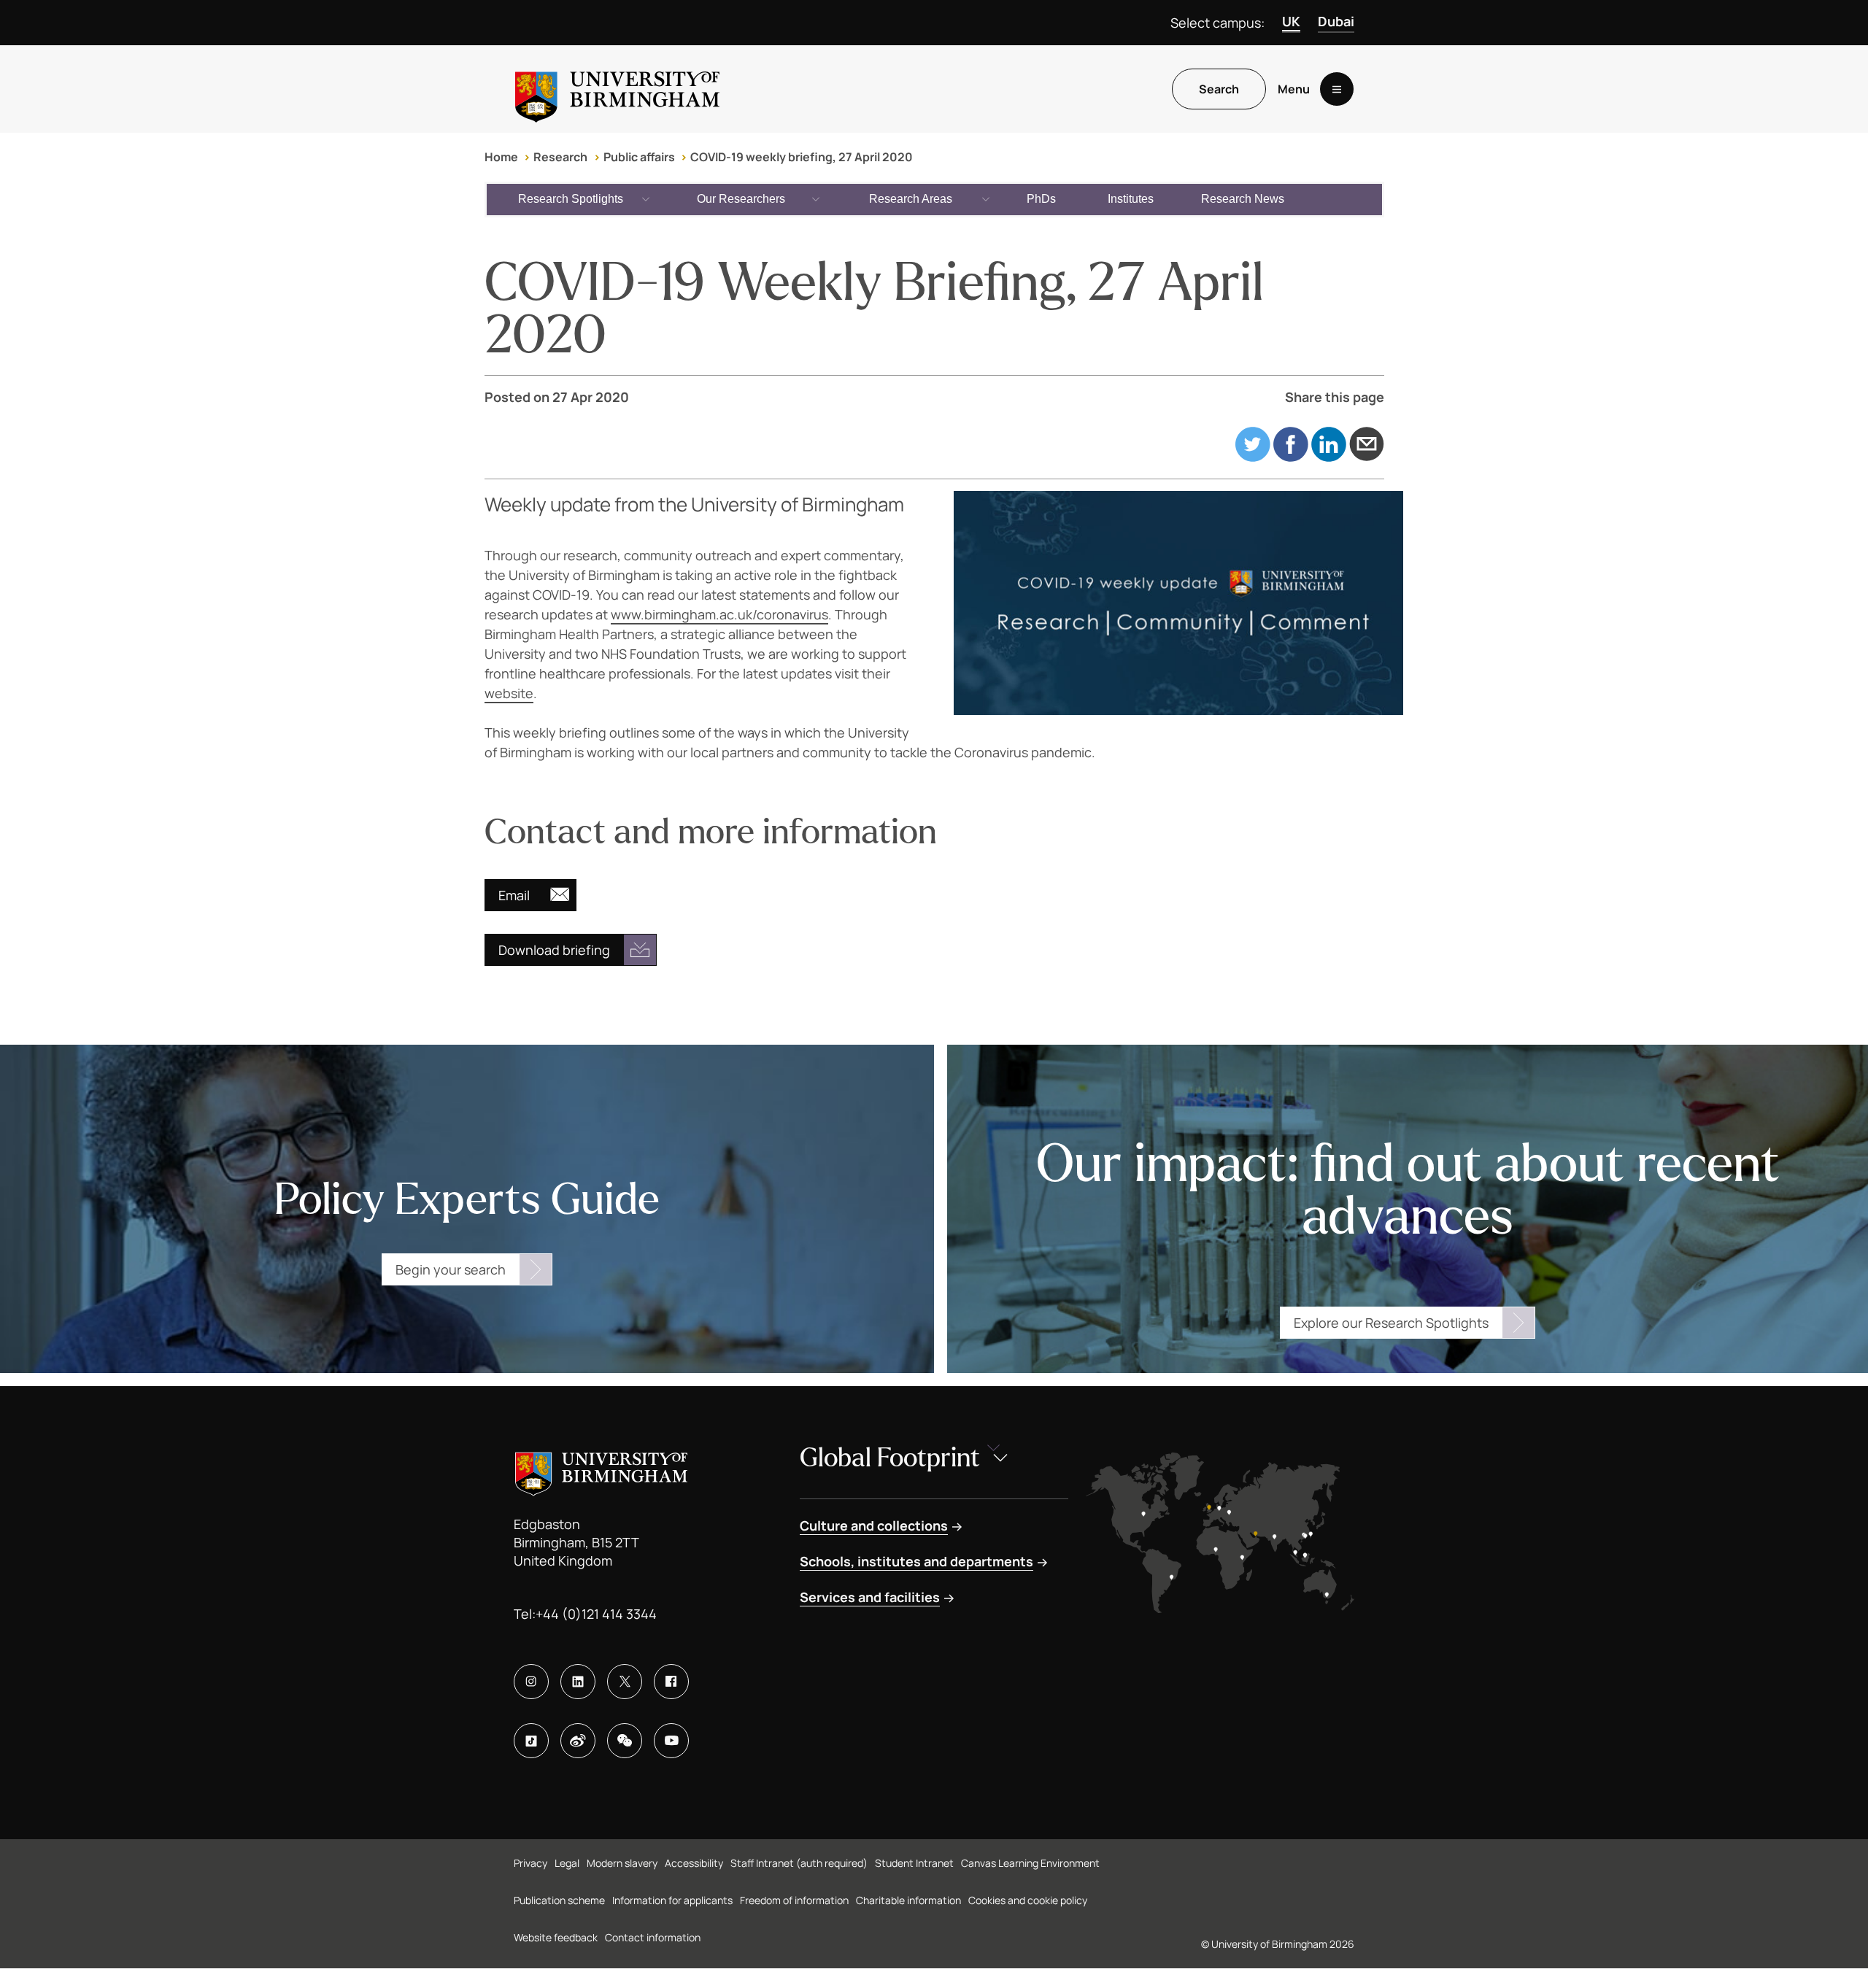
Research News (1243, 199)
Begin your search (451, 1269)
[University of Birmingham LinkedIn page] (578, 1682)
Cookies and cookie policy (1028, 1900)
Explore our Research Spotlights (1391, 1323)
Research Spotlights (571, 199)
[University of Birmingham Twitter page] (625, 1682)
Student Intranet (914, 1863)
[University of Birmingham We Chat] (625, 1741)
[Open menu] (1337, 89)
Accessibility (694, 1863)
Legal (567, 1863)
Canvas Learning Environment (1030, 1863)
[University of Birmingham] (617, 89)
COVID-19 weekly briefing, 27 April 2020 (802, 157)
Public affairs (639, 157)
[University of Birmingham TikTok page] (531, 1741)
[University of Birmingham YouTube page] (671, 1741)
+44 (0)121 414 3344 (596, 1614)
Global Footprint (890, 1458)
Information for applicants (672, 1900)
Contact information (653, 1937)
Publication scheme (559, 1900)
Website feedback (556, 1937)
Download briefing (554, 950)
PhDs (1041, 199)
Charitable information (908, 1900)
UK (1291, 21)
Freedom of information (794, 1900)
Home (501, 157)
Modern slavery (622, 1863)
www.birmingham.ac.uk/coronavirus (719, 614)
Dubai (1336, 21)
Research (560, 157)
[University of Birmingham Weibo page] (578, 1741)
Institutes (1131, 199)
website (509, 693)
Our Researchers (741, 199)
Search (1219, 89)
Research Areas (911, 199)
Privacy (530, 1863)
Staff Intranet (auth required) (799, 1863)
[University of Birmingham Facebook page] (671, 1682)
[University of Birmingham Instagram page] (531, 1682)
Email (514, 895)
